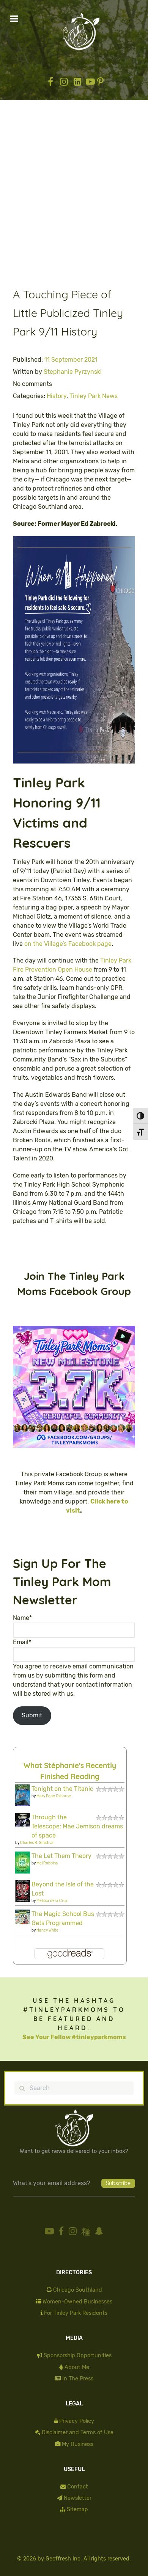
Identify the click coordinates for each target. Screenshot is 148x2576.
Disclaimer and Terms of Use (78, 2433)
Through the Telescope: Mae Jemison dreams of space (77, 1826)
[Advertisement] (74, 199)
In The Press (78, 2379)
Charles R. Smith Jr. (37, 1843)
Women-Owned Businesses (77, 2302)
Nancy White (47, 1930)
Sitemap (77, 2509)
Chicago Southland (78, 2290)
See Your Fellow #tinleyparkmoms (74, 2037)
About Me (77, 2367)
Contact (78, 2487)
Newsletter (78, 2498)
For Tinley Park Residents (76, 2313)
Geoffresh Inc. (64, 2559)
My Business (78, 2444)
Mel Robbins (47, 1863)
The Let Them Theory (61, 1856)
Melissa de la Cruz (52, 1901)
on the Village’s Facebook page (68, 944)
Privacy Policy (77, 2421)
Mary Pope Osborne (54, 1796)
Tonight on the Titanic (62, 1789)
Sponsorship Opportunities (78, 2356)
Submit (32, 1715)
